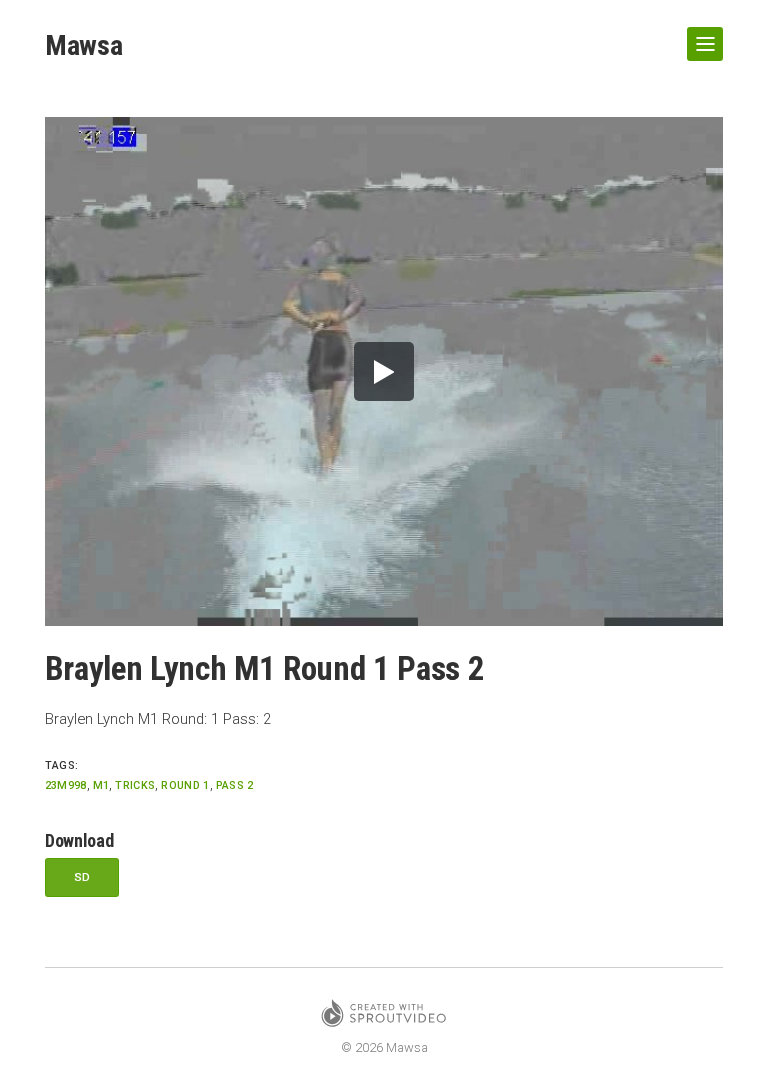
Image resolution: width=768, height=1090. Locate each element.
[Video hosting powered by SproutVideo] (383, 1016)
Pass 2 (235, 785)
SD (82, 877)
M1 (101, 785)
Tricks (135, 785)
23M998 (66, 785)
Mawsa (84, 45)
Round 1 (185, 785)
